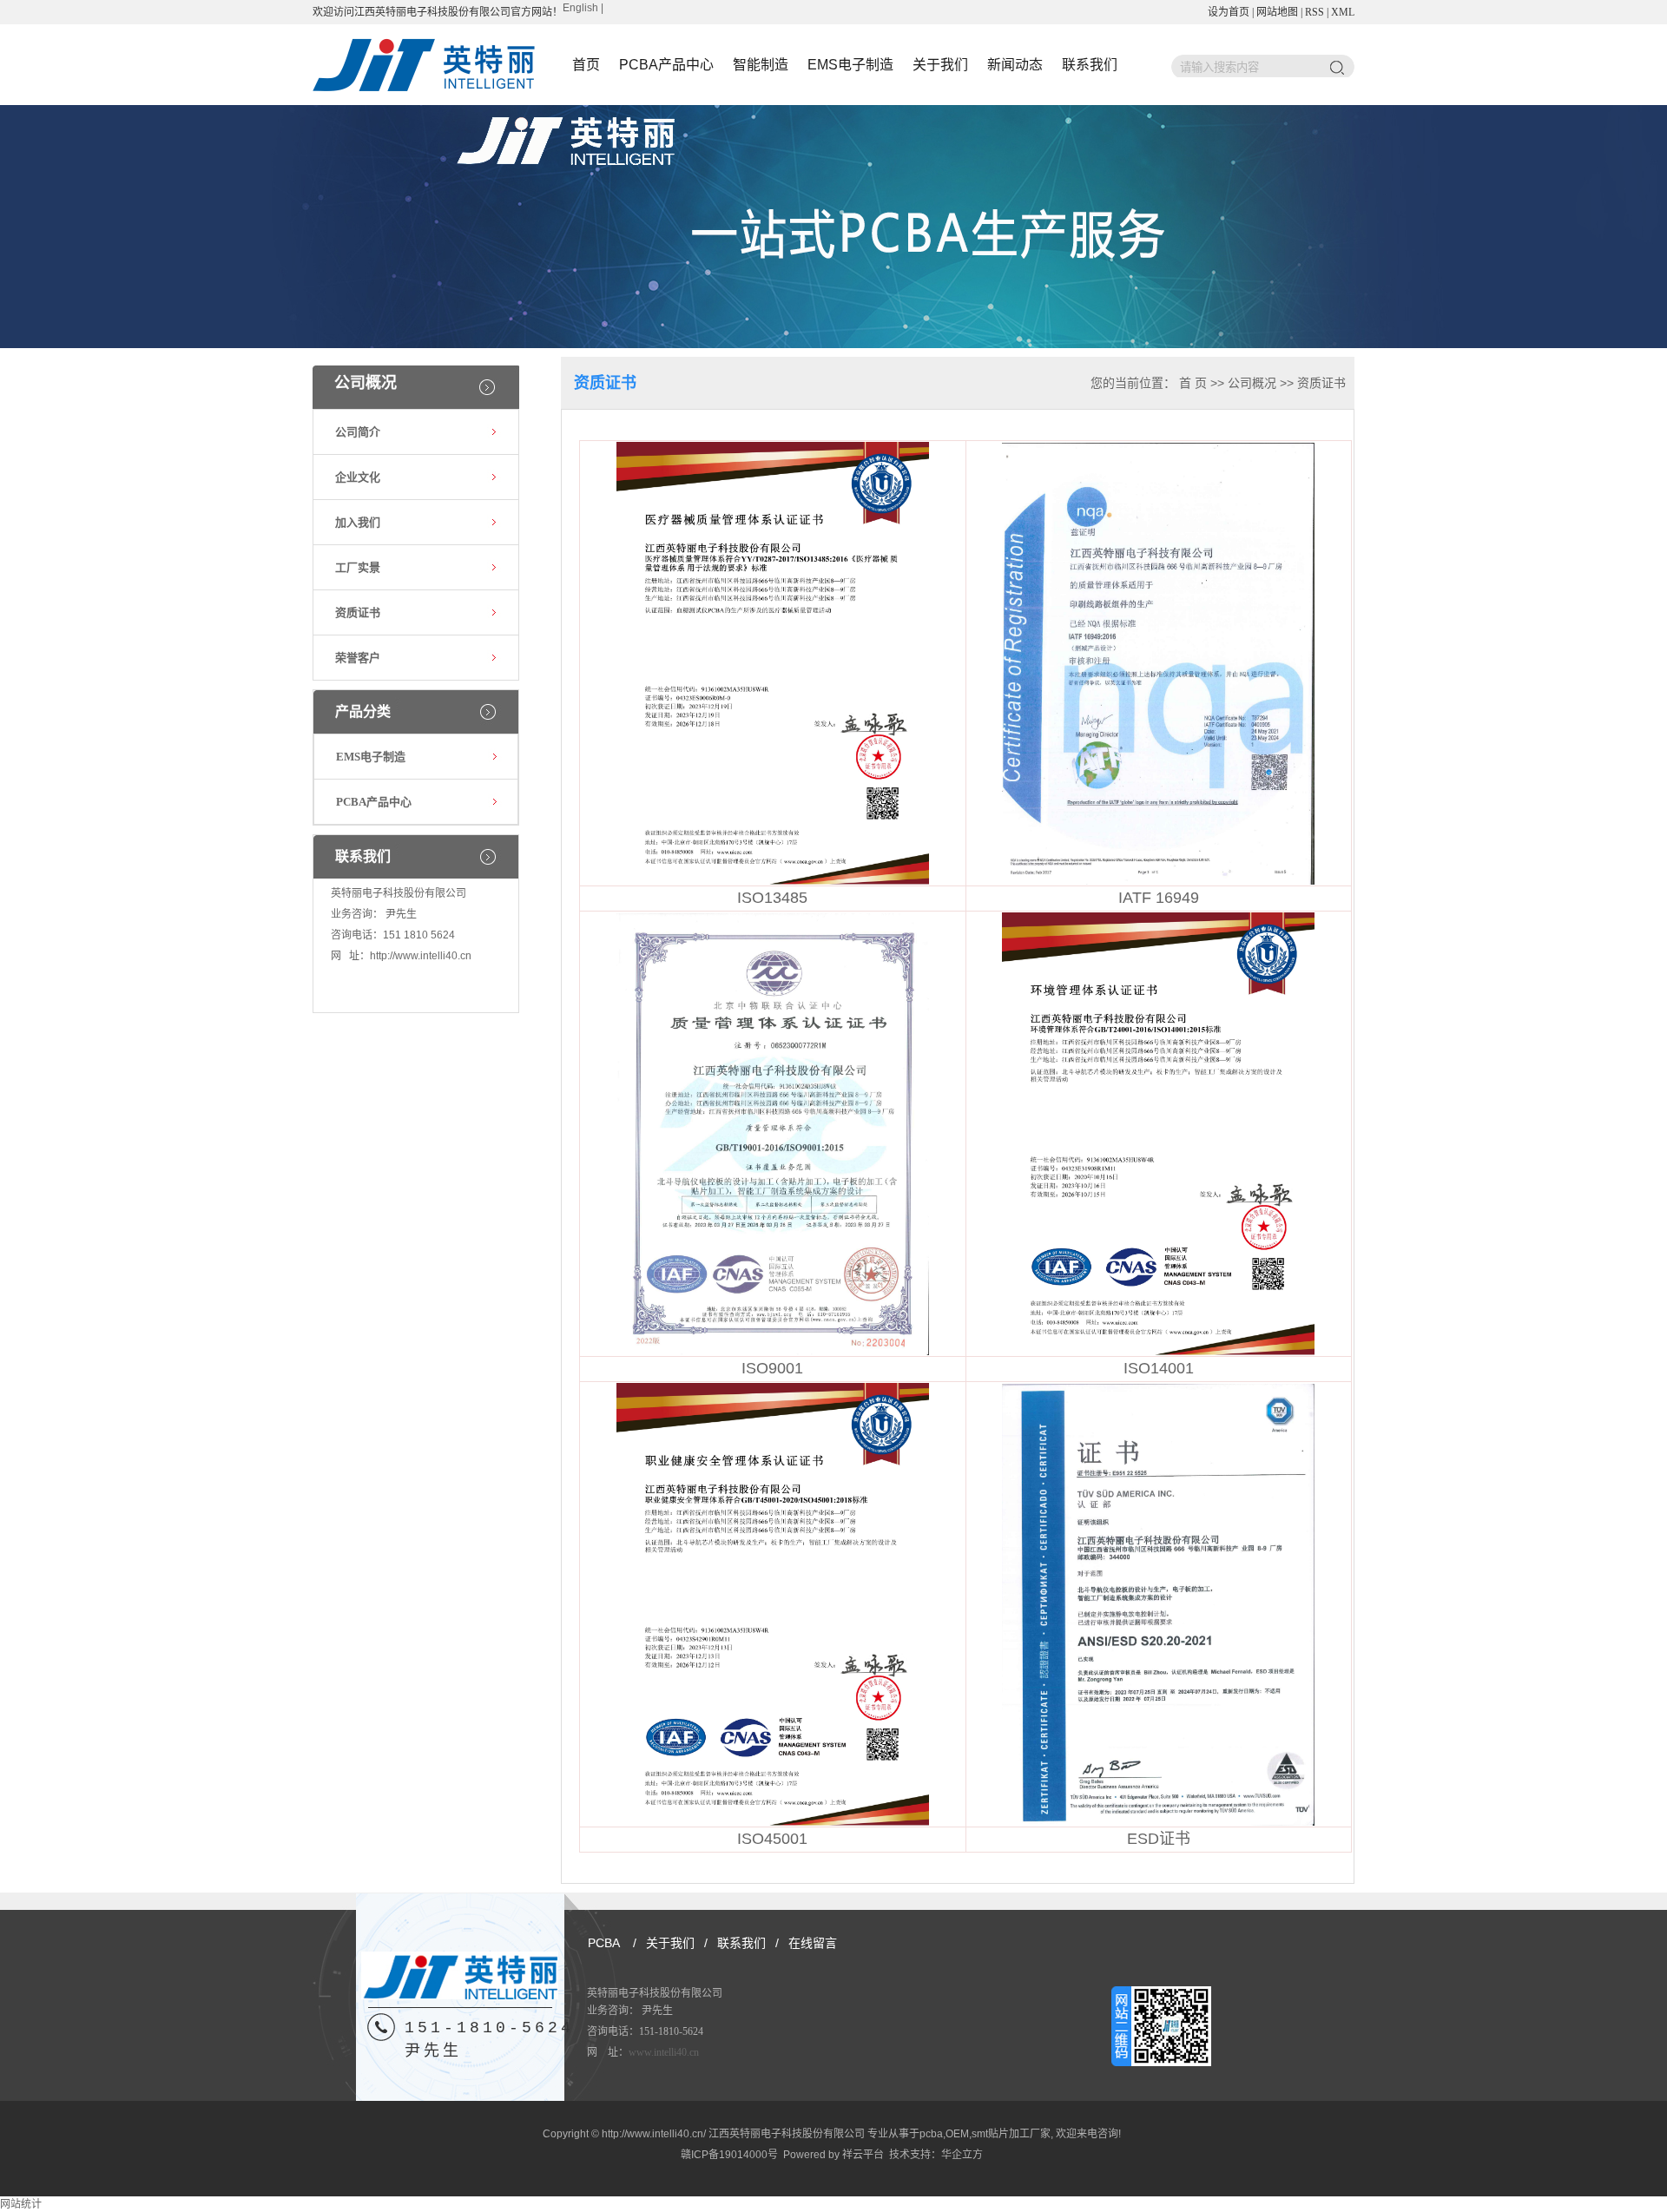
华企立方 (962, 2155)
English (580, 8)
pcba (931, 2134)
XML (1343, 12)
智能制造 (761, 65)
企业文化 (358, 477)
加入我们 (358, 522)
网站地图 (1277, 12)
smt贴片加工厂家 (1011, 2134)
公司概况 (1252, 383)
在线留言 (813, 1943)
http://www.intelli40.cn (421, 956)
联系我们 (1090, 65)
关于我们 (940, 65)
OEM (957, 2134)
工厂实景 (358, 567)
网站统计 (21, 2204)
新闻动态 (1015, 65)
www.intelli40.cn (664, 2052)
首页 (586, 65)
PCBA (604, 1943)
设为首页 (1229, 12)
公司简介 (358, 432)
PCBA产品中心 (666, 65)
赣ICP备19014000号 (729, 2155)
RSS (1314, 12)
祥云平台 (863, 2155)
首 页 (1193, 383)
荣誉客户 (358, 658)
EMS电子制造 (850, 65)
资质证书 (358, 612)
